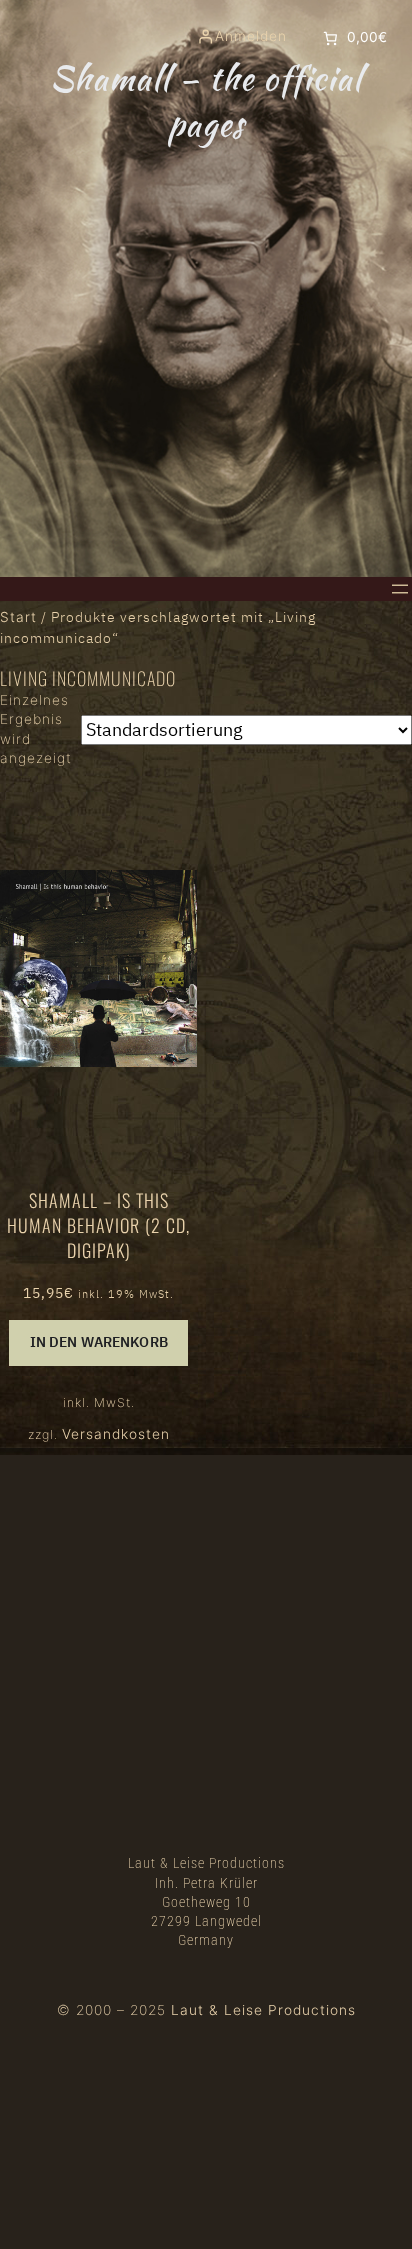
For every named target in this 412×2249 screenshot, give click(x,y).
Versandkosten (116, 1434)
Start (18, 617)
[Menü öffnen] (400, 589)
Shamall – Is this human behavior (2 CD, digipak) (98, 1225)
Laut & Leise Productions (263, 2010)
